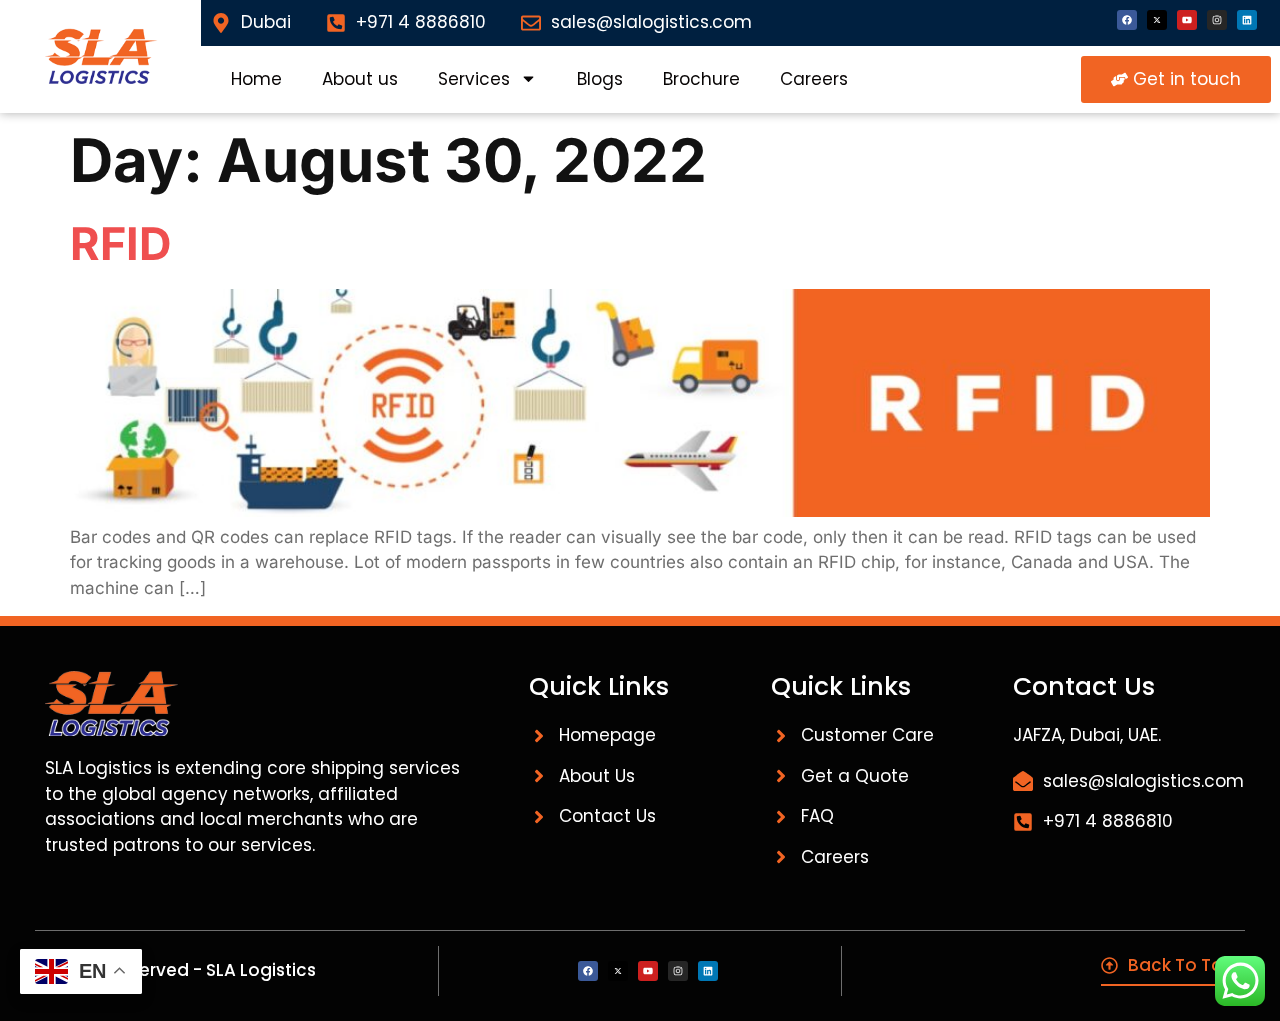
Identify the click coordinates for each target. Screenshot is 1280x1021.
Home (256, 79)
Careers (814, 79)
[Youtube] (1187, 20)
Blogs (600, 79)
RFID (121, 243)
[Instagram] (1217, 20)
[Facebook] (1127, 20)
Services (474, 79)
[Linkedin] (1247, 20)
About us (360, 79)
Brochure (701, 79)
